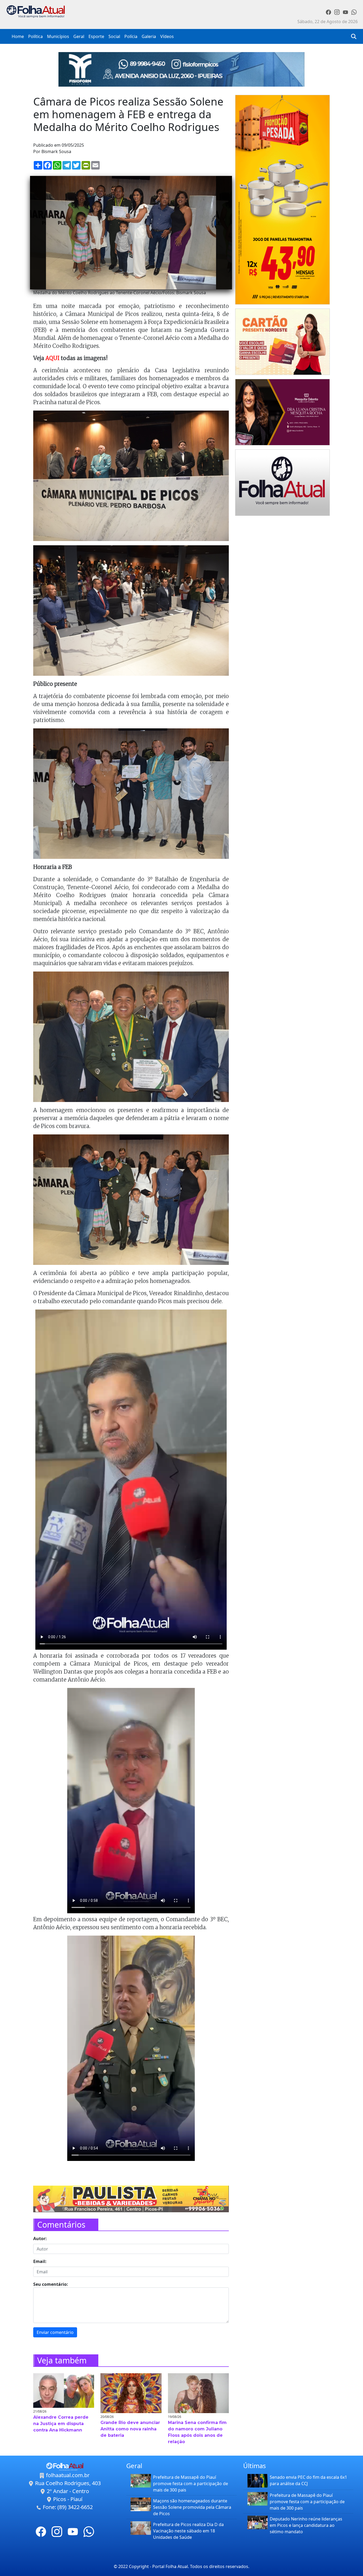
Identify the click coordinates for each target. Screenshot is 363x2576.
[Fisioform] (181, 69)
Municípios (58, 36)
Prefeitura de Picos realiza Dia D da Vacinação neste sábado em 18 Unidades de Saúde (188, 2531)
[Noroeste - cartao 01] (282, 341)
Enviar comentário (55, 2332)
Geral (79, 36)
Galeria (149, 36)
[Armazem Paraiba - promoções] (282, 199)
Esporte (96, 36)
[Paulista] (131, 2198)
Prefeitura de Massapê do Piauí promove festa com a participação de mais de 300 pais (191, 2484)
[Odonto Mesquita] (282, 412)
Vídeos (167, 36)
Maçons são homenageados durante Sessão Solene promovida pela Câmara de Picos (192, 2507)
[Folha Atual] (282, 482)
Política (35, 36)
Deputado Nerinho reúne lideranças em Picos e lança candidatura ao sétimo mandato (306, 2525)
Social (114, 36)
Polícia (131, 36)
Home (18, 36)
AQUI (53, 358)
